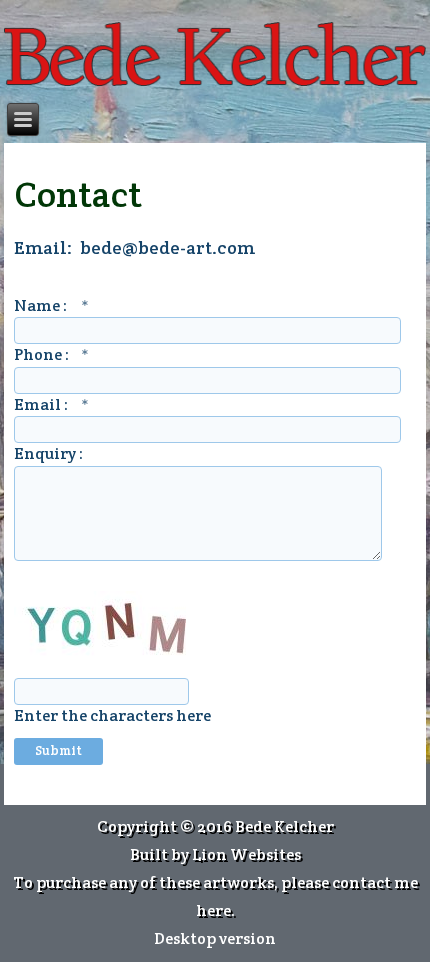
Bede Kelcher (284, 826)
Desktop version (215, 938)
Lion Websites (246, 854)
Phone (51, 354)
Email (51, 404)
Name (51, 305)
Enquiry (46, 453)
